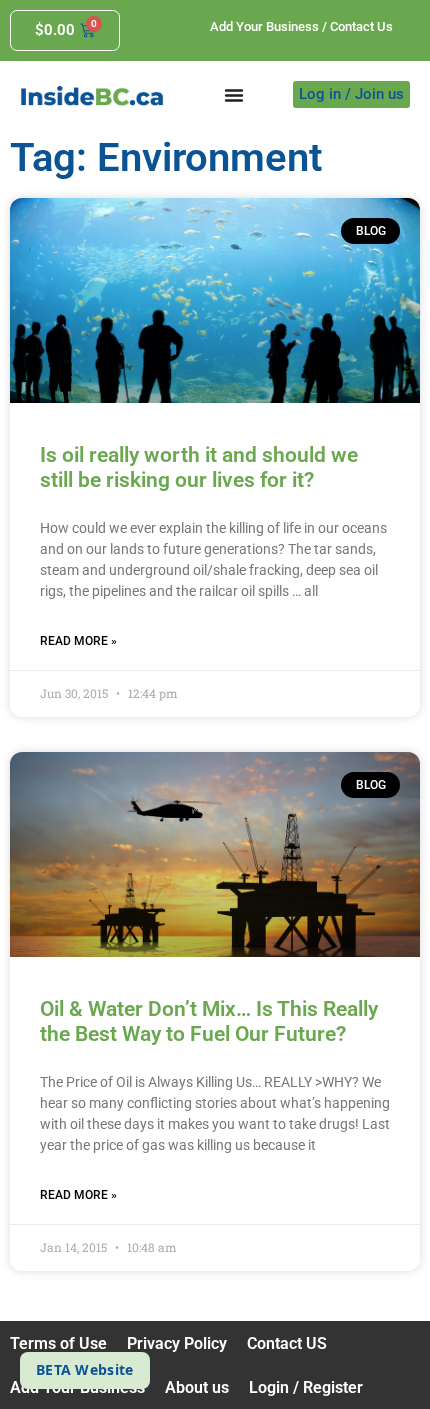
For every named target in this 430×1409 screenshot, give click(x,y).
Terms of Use (58, 1343)
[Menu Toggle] (234, 95)
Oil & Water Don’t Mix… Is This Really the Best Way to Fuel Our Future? (209, 1021)
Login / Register (306, 1387)
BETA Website (85, 1369)
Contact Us (361, 26)
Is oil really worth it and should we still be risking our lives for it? (199, 467)
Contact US (287, 1343)
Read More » (78, 641)
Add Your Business (264, 26)
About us (197, 1387)
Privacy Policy (177, 1343)
